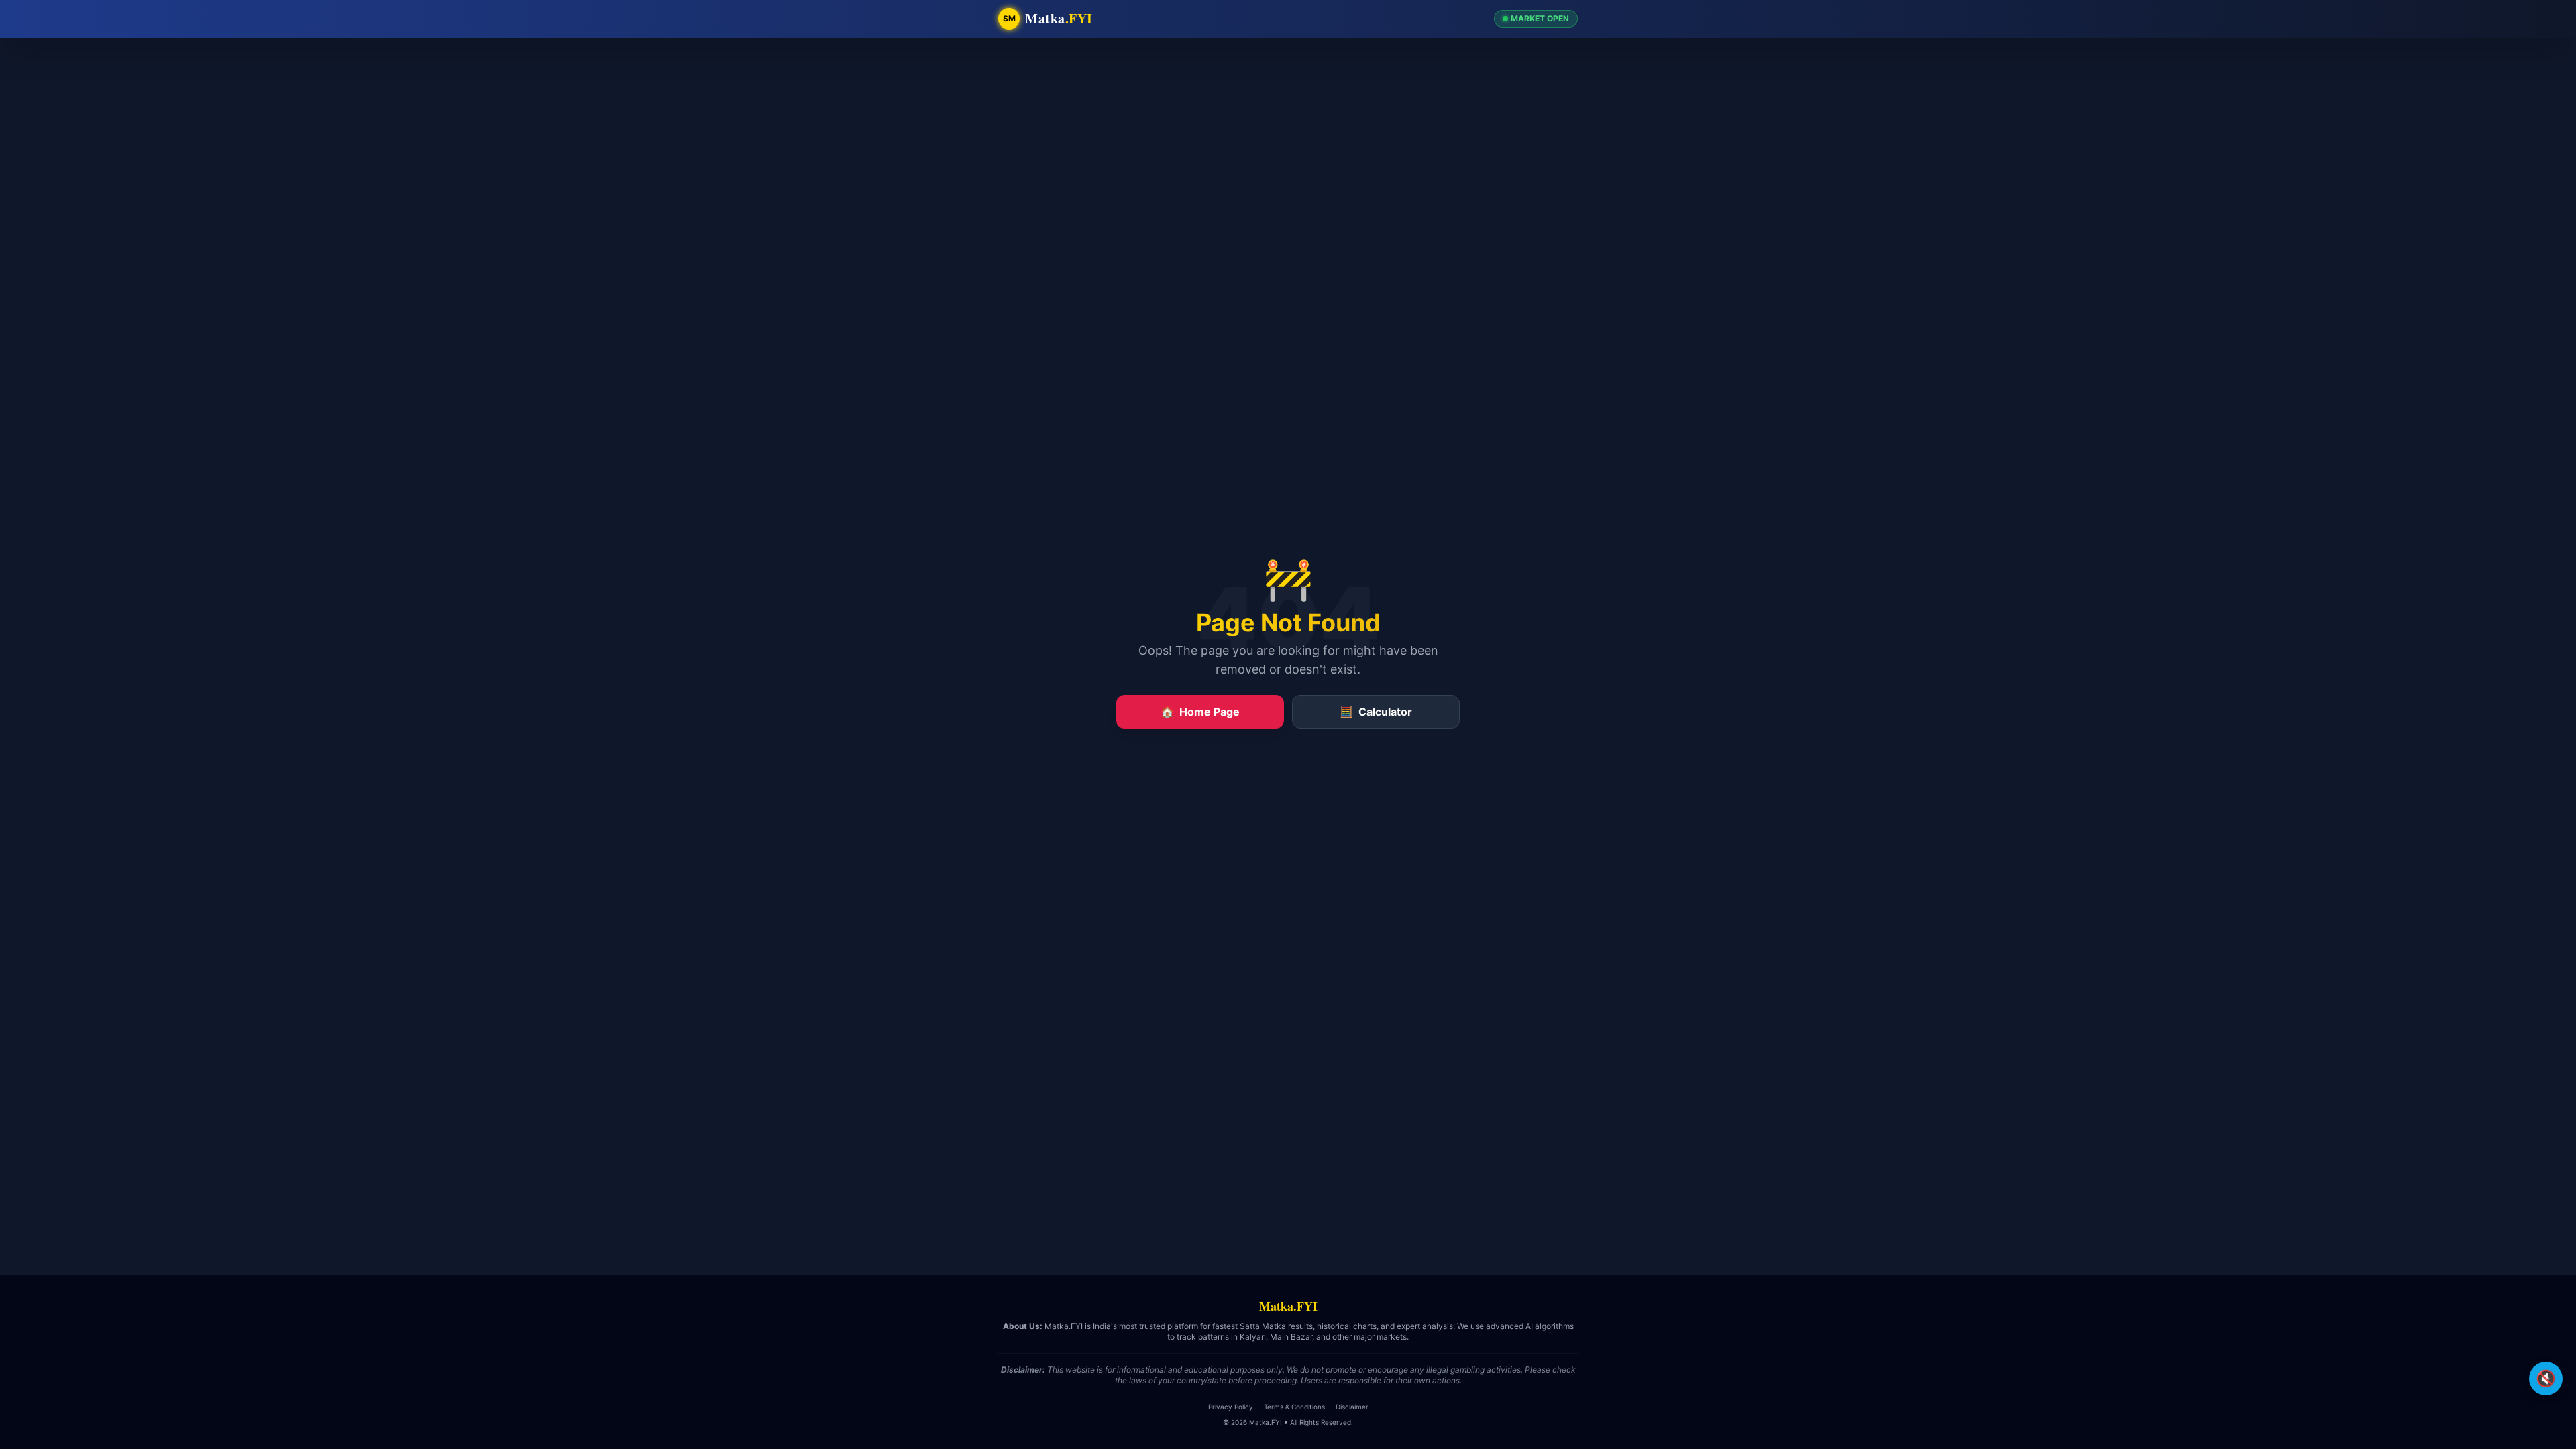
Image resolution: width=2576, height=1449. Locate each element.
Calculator (1376, 712)
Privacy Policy (1231, 1407)
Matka (1059, 19)
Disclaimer (1352, 1407)
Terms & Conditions (1294, 1407)
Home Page (1200, 712)
